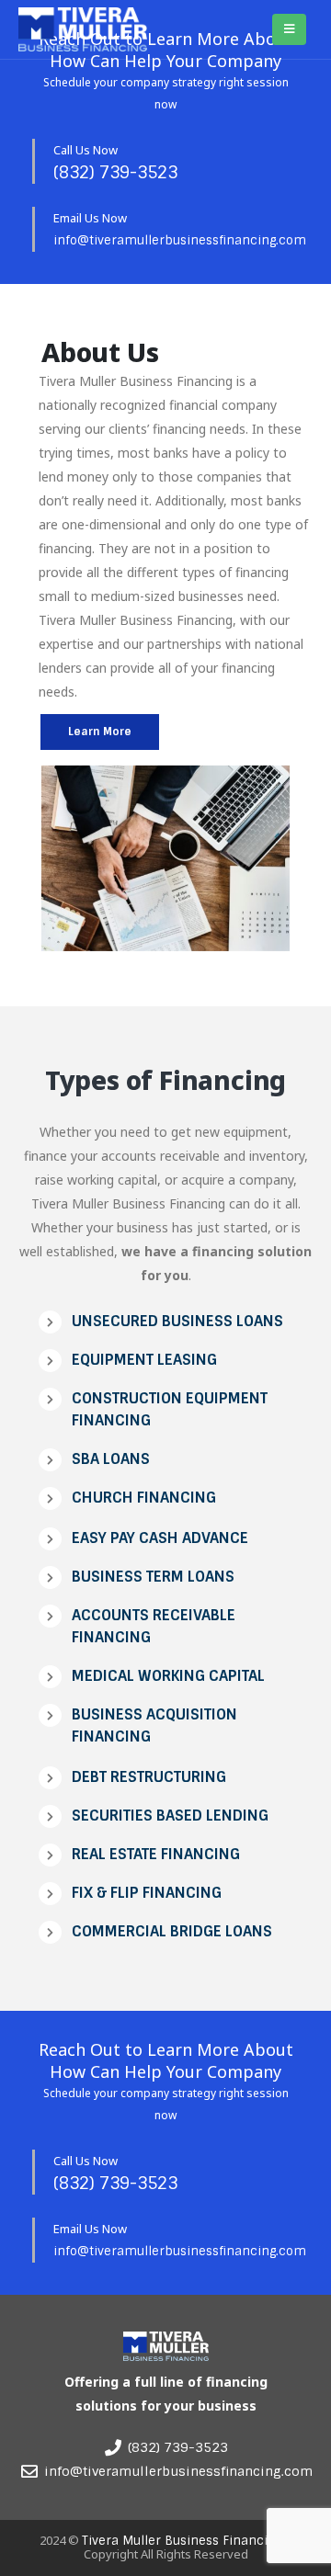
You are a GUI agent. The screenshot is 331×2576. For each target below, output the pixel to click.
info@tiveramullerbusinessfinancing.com (180, 240)
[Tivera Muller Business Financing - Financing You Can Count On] (83, 30)
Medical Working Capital (168, 1676)
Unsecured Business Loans (177, 1321)
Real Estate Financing (156, 1854)
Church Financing (144, 1498)
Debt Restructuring (149, 1777)
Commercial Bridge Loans (172, 1931)
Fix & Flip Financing (147, 1893)
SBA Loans (111, 1459)
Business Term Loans (153, 1577)
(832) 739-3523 (115, 173)
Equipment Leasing (144, 1360)
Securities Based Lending (170, 1816)
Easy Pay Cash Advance (160, 1538)
